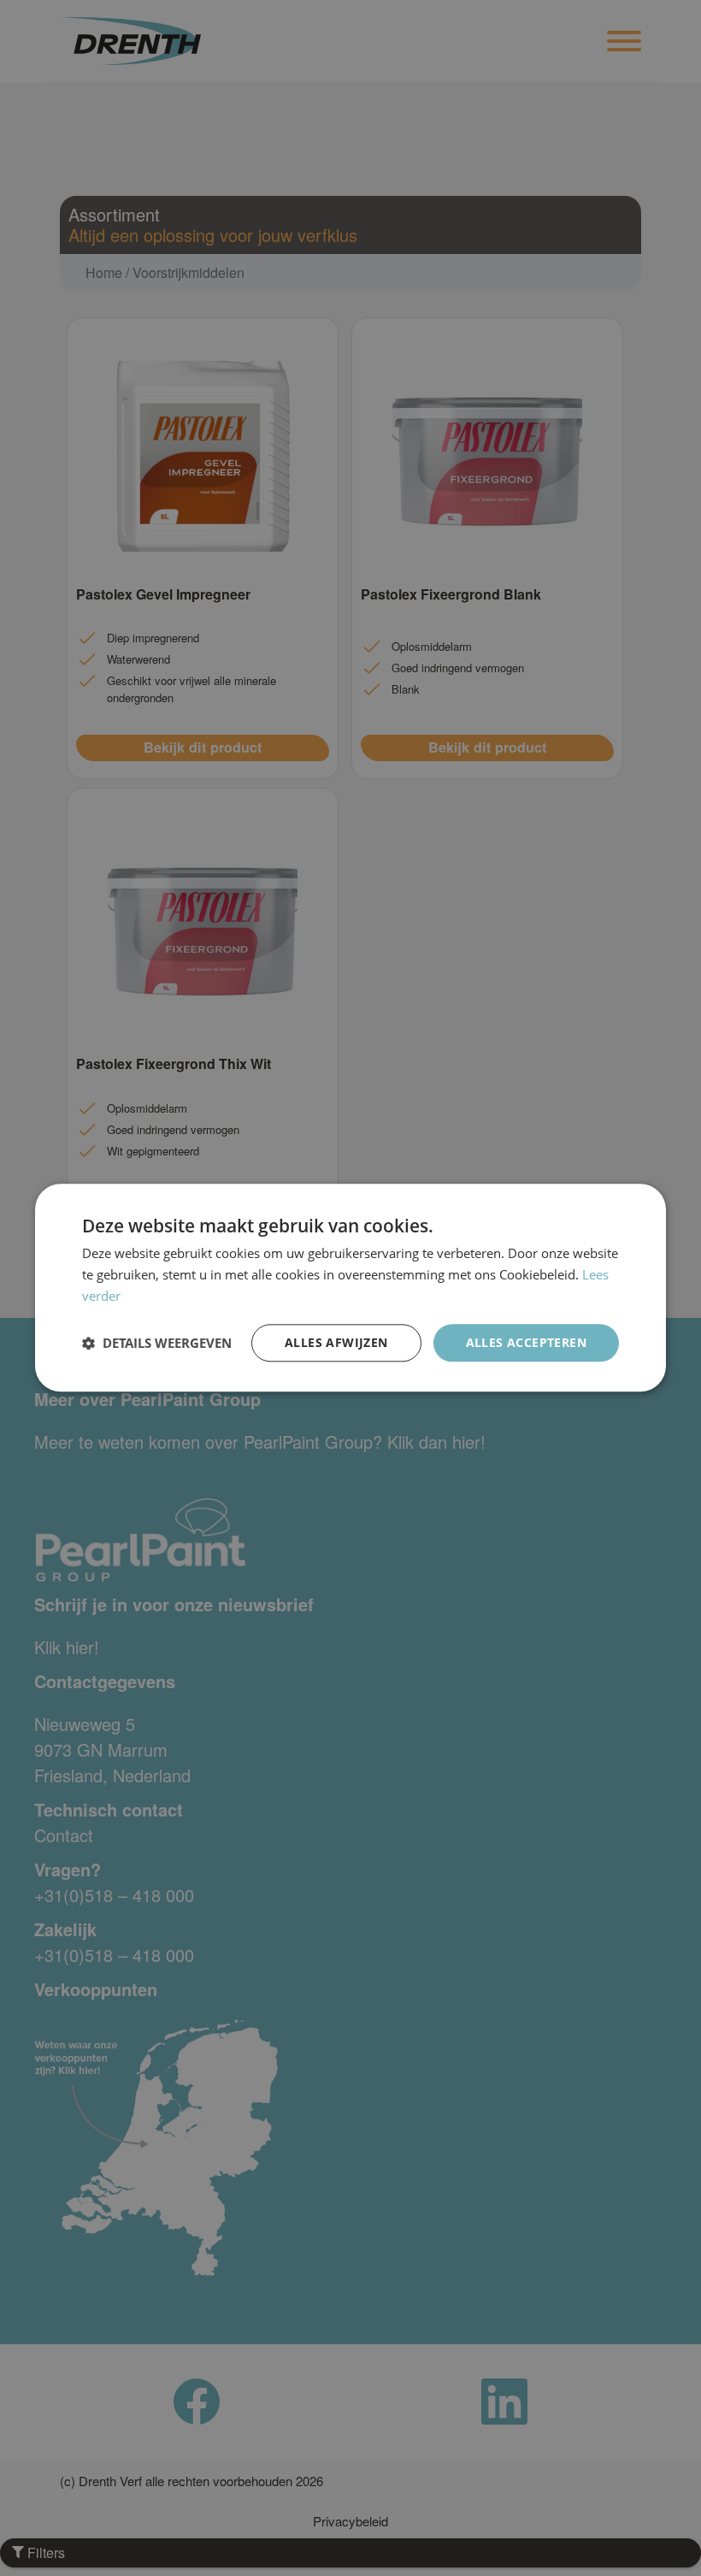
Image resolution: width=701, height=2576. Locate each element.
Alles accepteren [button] (526, 1342)
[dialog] (350, 1288)
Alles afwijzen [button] (336, 1342)
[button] (157, 1343)
